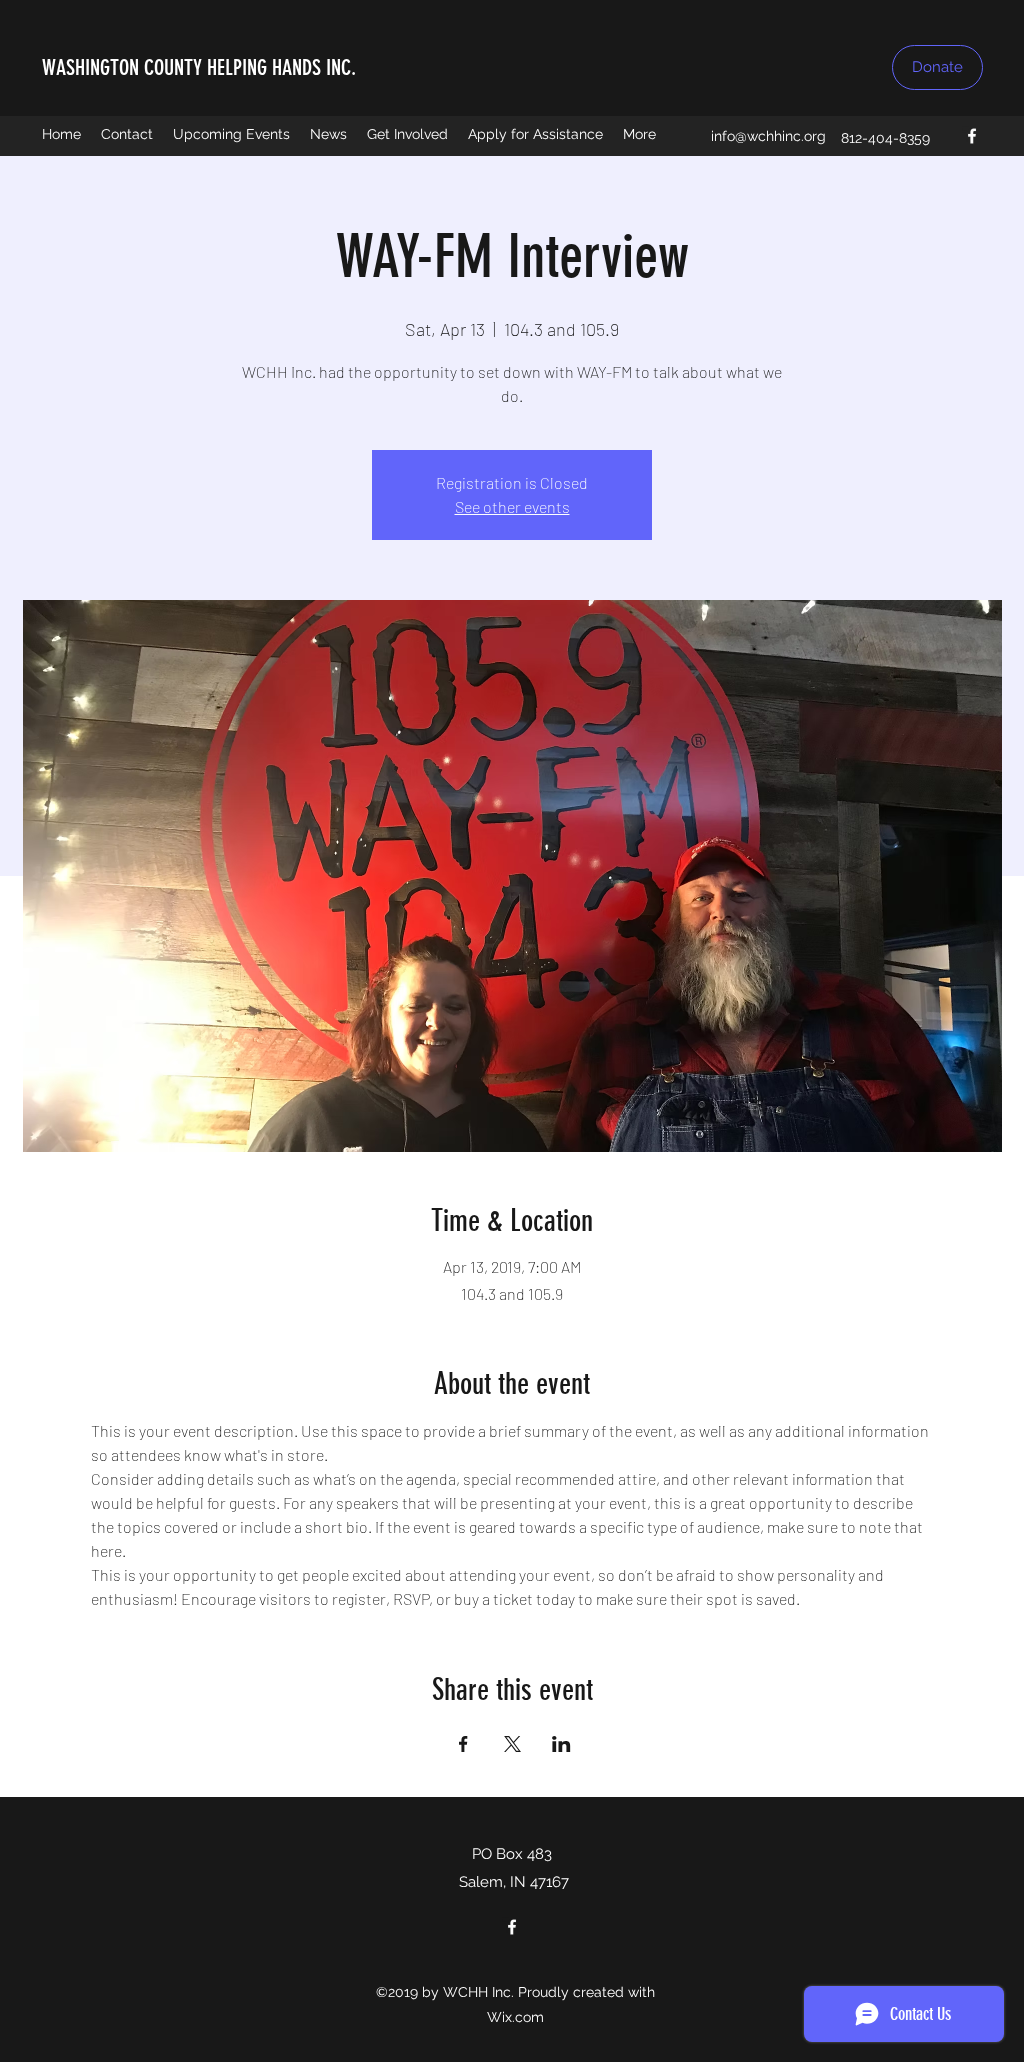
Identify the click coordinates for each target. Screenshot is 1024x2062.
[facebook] (972, 136)
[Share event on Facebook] (463, 1744)
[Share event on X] (512, 1744)
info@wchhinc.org (768, 136)
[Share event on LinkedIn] (561, 1744)
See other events (512, 506)
